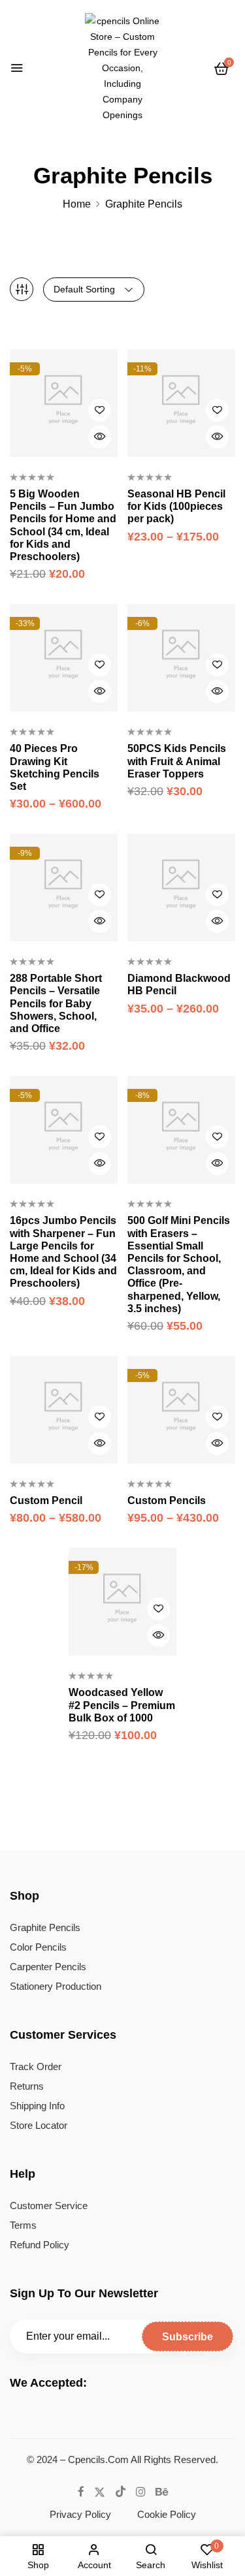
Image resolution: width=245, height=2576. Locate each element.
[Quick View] (100, 437)
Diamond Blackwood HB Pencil (179, 984)
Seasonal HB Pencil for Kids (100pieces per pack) (176, 506)
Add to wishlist (100, 410)
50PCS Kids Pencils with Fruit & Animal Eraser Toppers (177, 761)
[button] (221, 69)
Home (77, 204)
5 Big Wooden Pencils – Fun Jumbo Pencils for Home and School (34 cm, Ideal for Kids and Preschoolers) (63, 525)
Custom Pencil (46, 1500)
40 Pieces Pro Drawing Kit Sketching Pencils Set (55, 767)
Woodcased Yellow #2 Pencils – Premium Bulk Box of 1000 (122, 1705)
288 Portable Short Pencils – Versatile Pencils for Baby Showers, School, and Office (56, 1003)
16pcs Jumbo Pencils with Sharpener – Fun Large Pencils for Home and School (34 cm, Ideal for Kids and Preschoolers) (63, 1252)
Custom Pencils (167, 1500)
